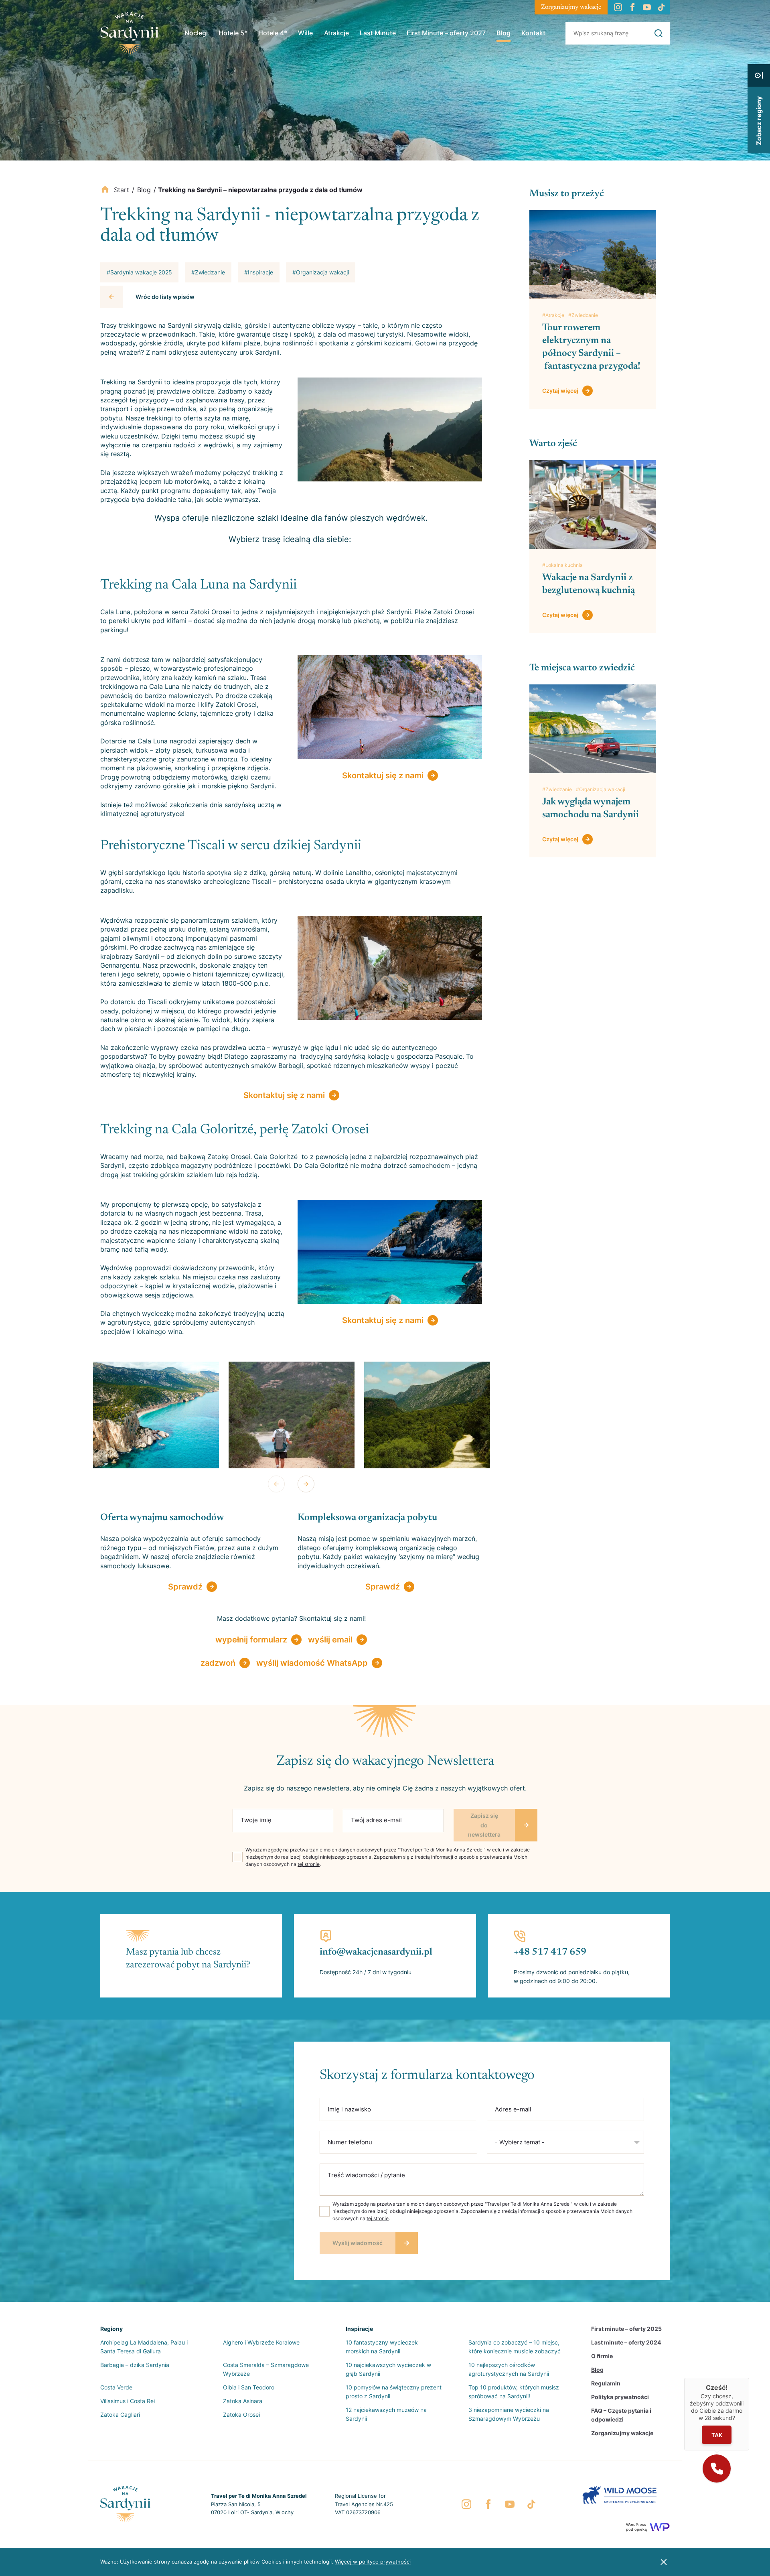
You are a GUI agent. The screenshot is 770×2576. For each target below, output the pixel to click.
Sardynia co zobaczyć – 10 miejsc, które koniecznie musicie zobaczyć (515, 2347)
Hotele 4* (273, 33)
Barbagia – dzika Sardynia (135, 2365)
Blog (504, 33)
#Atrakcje (553, 315)
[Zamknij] (749, 2378)
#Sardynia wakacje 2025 (139, 272)
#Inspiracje (259, 272)
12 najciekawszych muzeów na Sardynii (386, 2414)
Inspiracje (359, 2329)
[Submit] (659, 33)
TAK (717, 2435)
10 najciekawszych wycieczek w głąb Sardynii (388, 2369)
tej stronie (309, 1864)
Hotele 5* (233, 33)
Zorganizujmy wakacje (571, 7)
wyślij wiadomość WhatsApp (312, 1663)
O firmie (602, 2356)
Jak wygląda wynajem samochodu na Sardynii (592, 808)
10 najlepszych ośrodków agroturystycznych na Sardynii (509, 2369)
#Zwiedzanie (583, 315)
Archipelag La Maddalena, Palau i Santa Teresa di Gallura (144, 2347)
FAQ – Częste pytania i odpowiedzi (621, 2415)
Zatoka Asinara (243, 2401)
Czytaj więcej (560, 391)
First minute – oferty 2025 (626, 2329)
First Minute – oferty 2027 (446, 33)
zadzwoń (218, 1663)
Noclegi (196, 33)
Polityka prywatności (620, 2397)
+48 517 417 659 (550, 1952)
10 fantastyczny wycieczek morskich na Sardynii (382, 2347)
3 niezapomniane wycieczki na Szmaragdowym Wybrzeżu (509, 2414)
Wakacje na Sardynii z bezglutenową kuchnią (589, 584)
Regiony (111, 2329)
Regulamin (606, 2383)
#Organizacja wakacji (601, 789)
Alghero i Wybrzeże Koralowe (261, 2342)
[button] (717, 2468)
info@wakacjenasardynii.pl (376, 1952)
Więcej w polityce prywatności (373, 2562)
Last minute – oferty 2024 (626, 2342)
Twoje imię (256, 1820)
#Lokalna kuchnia (562, 565)
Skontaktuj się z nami (383, 775)
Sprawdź (185, 1587)
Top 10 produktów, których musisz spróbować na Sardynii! (514, 2392)
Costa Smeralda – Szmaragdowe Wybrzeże (266, 2369)
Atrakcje (336, 33)
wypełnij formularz (251, 1640)
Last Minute (378, 33)
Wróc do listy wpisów (165, 297)
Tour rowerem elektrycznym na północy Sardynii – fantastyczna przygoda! (591, 347)
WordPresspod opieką (636, 2527)
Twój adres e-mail (376, 1820)
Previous (276, 1484)
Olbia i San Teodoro (249, 2387)
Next (306, 1484)
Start (122, 190)
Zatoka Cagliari (120, 2415)
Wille (305, 33)
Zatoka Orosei (241, 2415)
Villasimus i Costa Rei (128, 2401)
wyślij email (330, 1640)
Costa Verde (116, 2387)
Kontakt (533, 33)
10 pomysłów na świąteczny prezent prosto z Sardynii (394, 2392)
